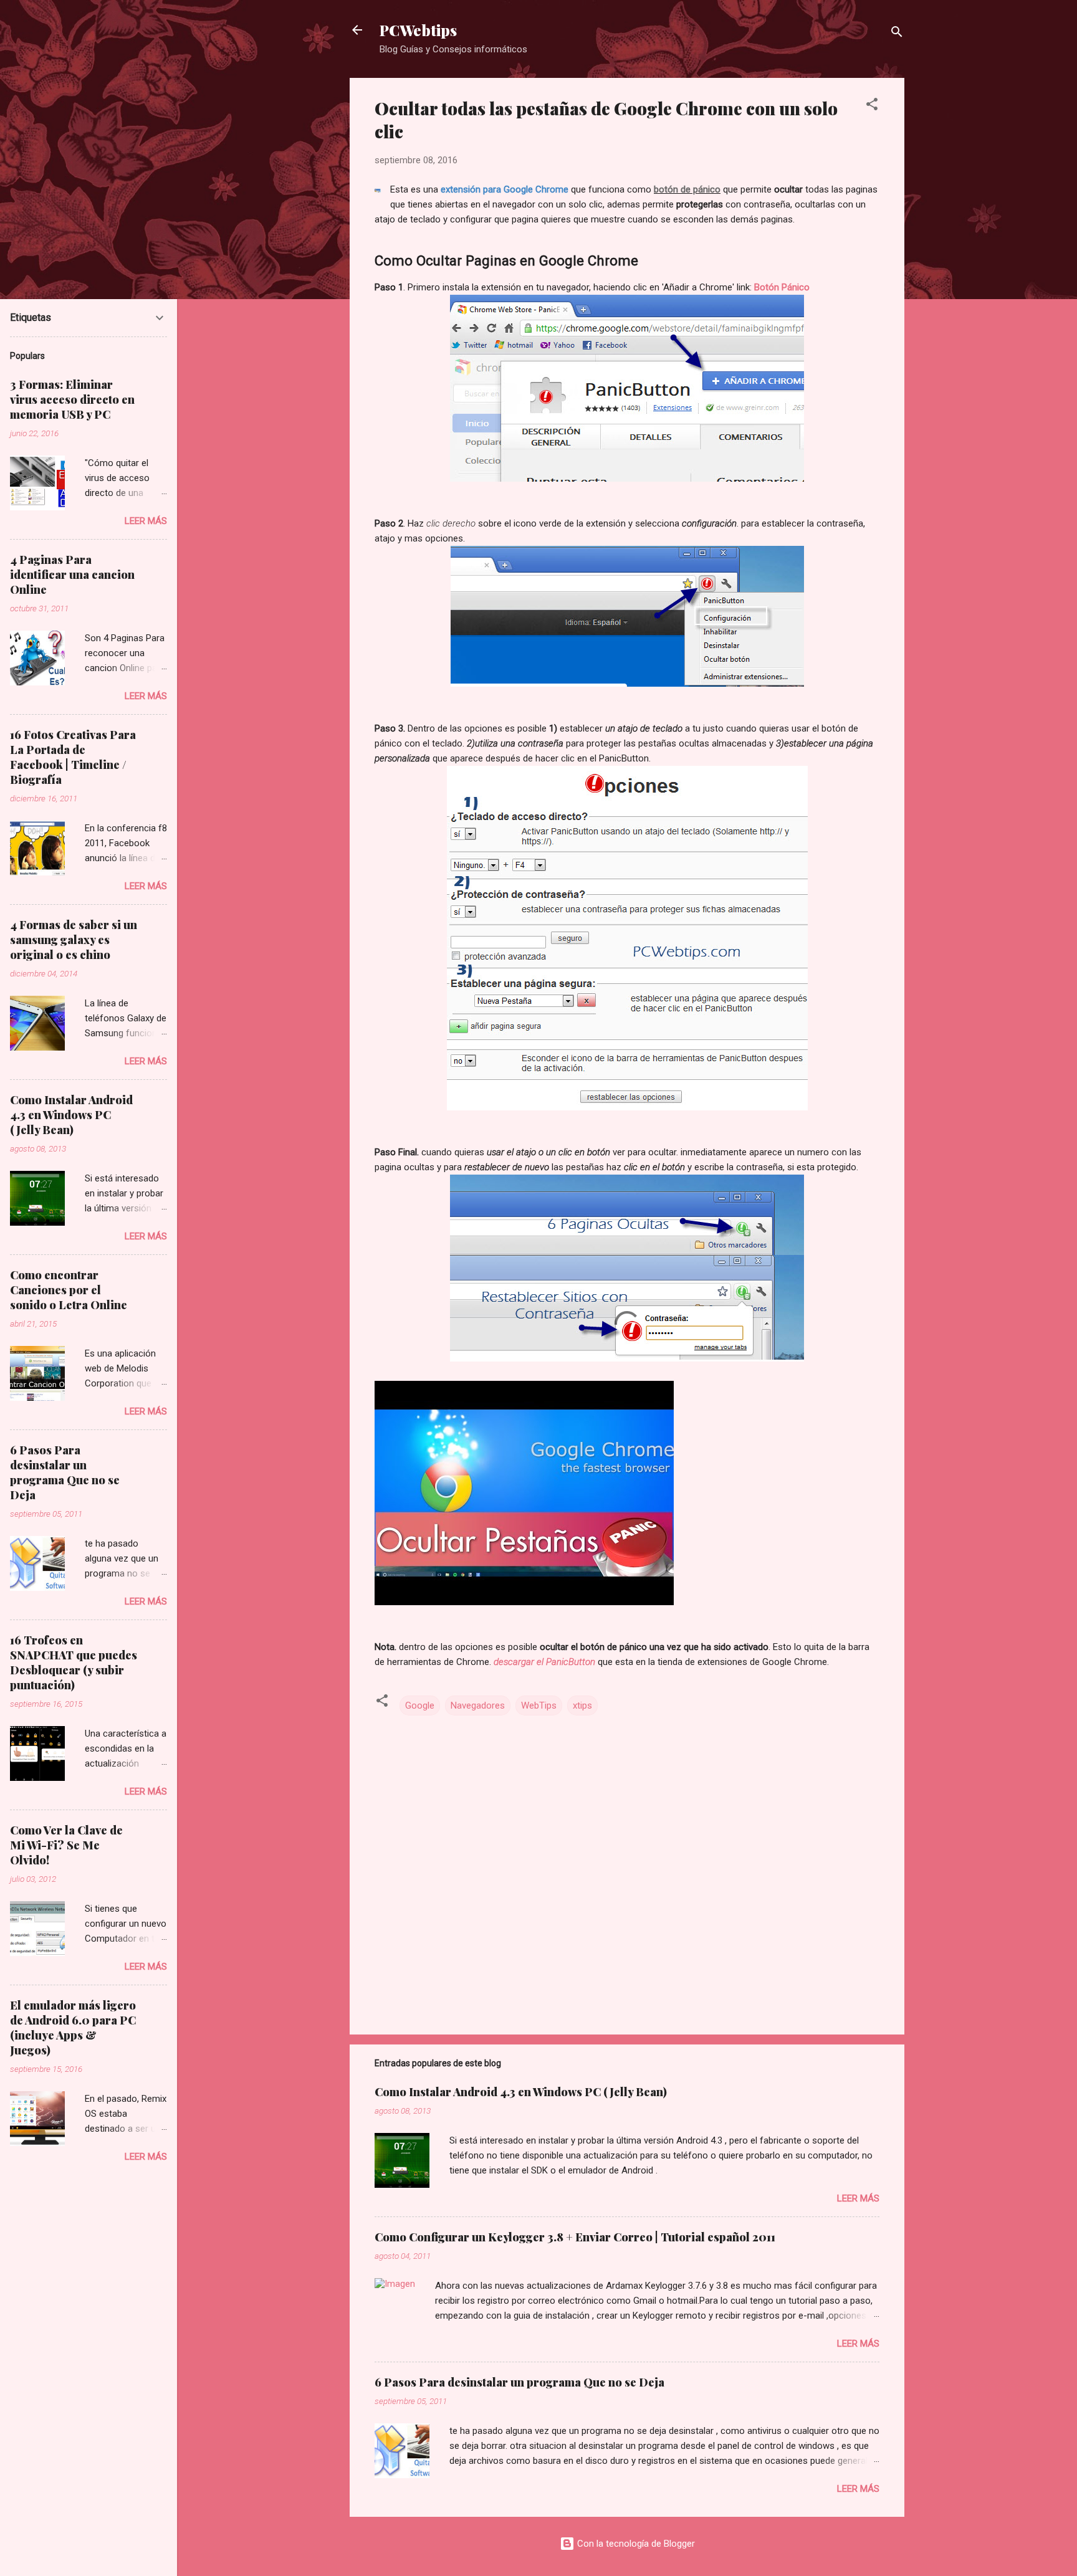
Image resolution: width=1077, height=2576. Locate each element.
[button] (872, 106)
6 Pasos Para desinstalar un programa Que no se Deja (519, 2382)
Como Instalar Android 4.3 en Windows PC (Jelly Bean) (521, 2092)
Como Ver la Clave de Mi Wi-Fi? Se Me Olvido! (66, 1845)
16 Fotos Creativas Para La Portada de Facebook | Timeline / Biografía (73, 757)
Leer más (858, 2198)
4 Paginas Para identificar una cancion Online (72, 575)
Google (420, 1705)
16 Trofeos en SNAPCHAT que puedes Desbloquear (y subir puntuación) (74, 1662)
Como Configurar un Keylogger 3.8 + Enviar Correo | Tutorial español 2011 (575, 2237)
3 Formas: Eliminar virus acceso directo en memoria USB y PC (72, 399)
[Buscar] (897, 34)
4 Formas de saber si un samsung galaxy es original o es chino (74, 940)
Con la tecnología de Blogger (635, 2544)
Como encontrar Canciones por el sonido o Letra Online (69, 1290)
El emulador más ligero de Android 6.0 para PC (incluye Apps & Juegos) (73, 2028)
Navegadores (478, 1705)
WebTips (539, 1705)
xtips (582, 1705)
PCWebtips (418, 30)
